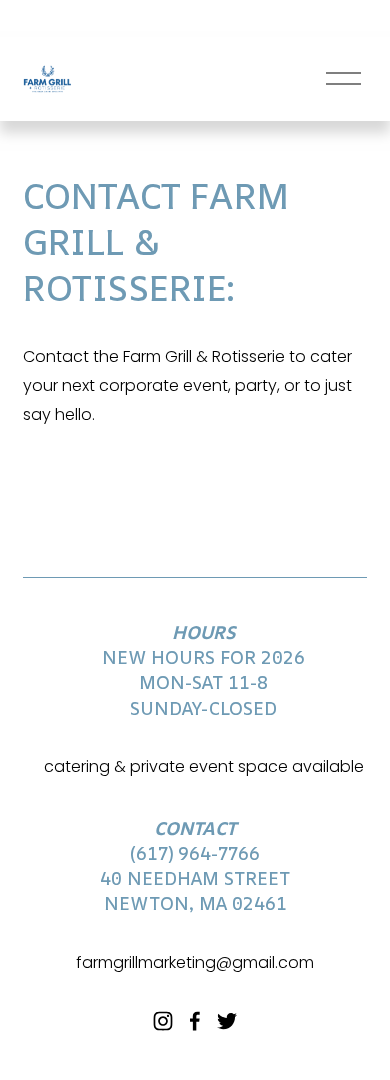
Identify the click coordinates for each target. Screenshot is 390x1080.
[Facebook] (195, 1021)
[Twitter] (227, 1021)
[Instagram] (163, 1021)
